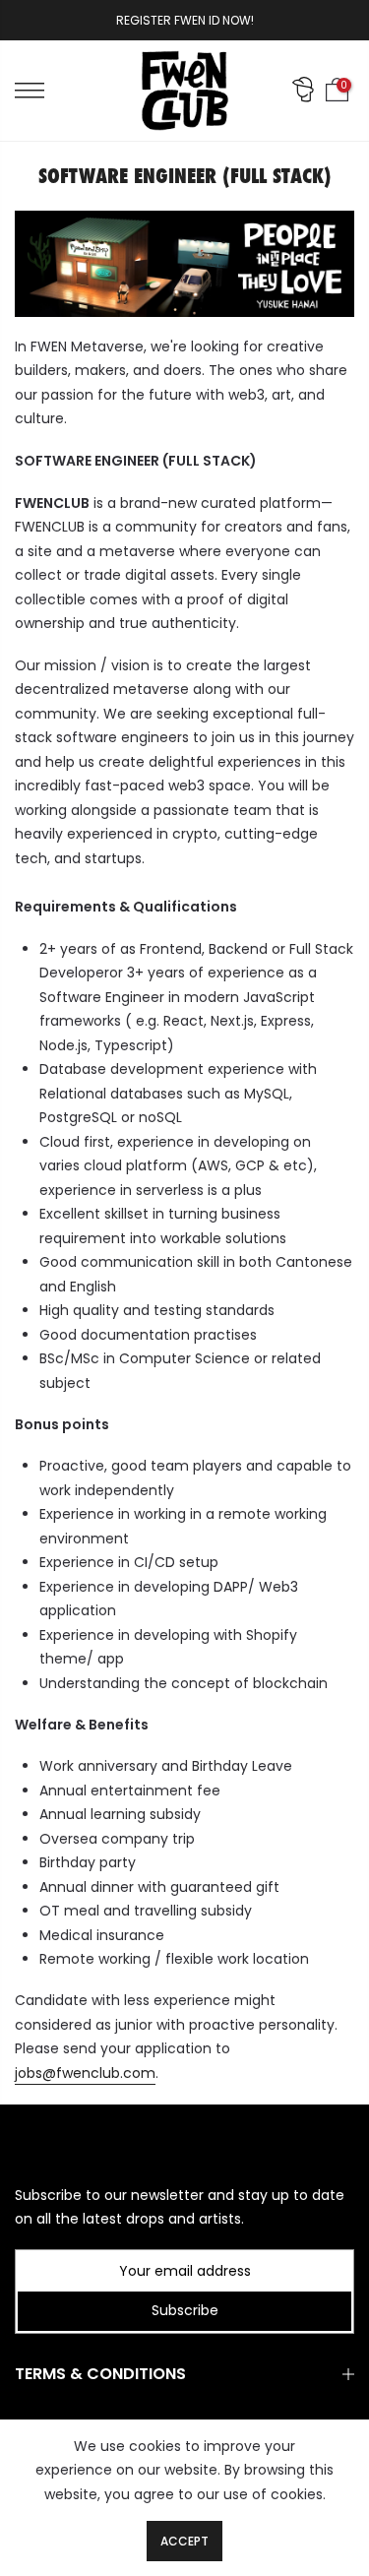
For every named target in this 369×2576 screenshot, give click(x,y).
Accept (184, 2541)
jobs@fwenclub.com (85, 2073)
